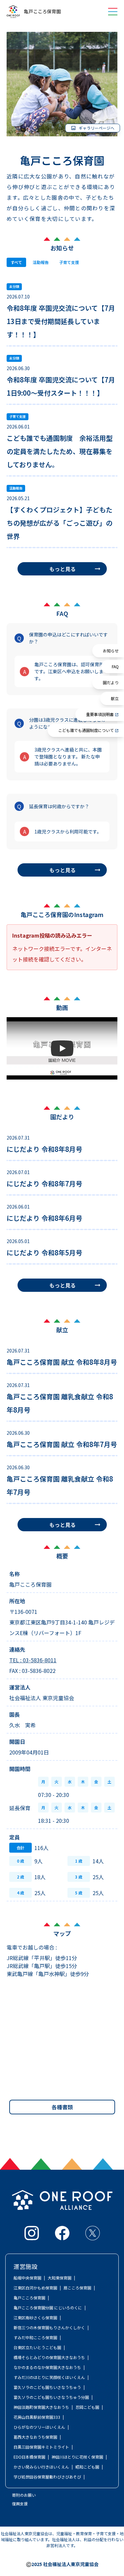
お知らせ (111, 651)
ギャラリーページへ (97, 128)
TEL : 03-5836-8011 (33, 1660)
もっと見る (62, 569)
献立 (115, 698)
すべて (16, 262)
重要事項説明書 (100, 714)
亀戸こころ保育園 (42, 12)
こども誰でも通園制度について (86, 730)
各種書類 (62, 2107)
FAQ (115, 666)
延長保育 (20, 1808)
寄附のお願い (24, 2495)
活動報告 (41, 262)
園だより (111, 682)
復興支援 (20, 2504)
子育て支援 (69, 262)
